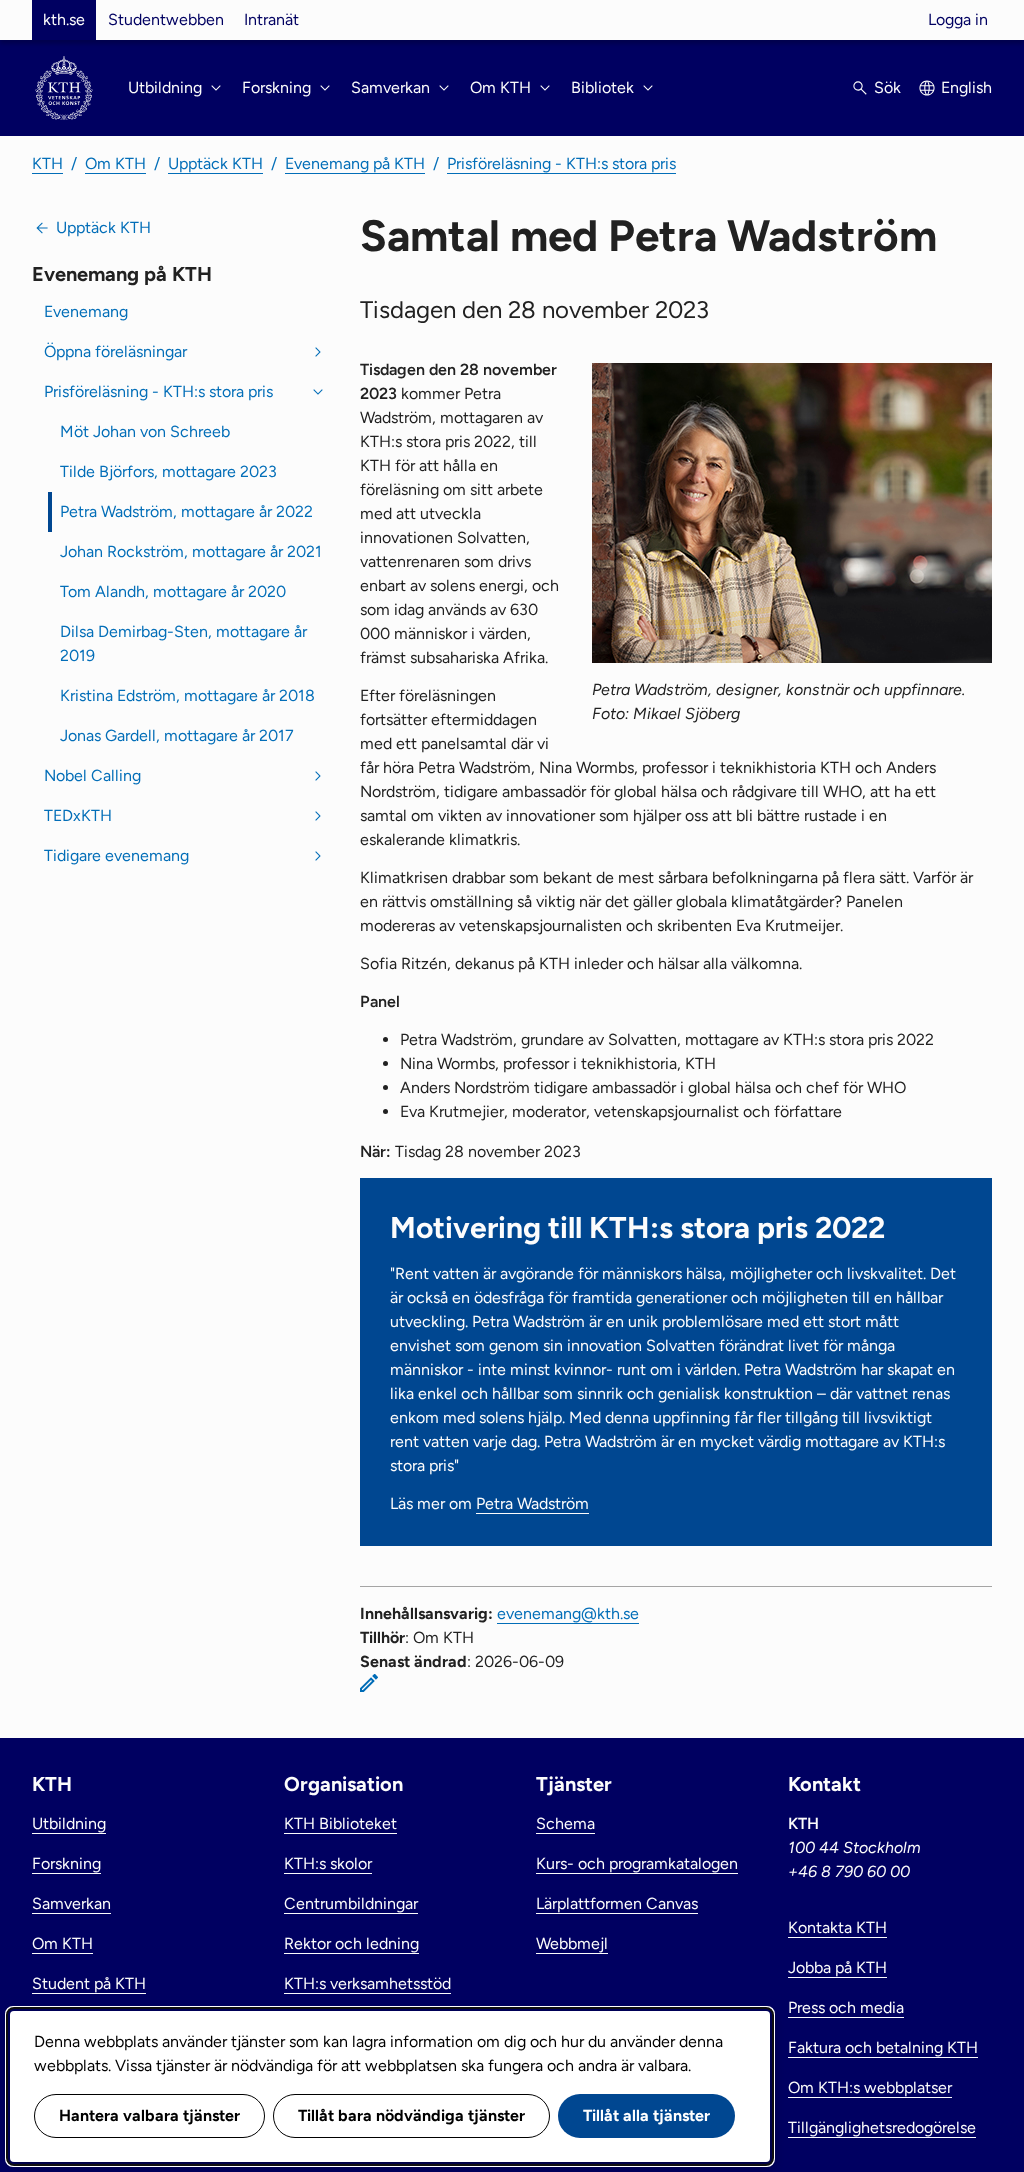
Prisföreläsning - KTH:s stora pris (561, 163)
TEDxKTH (78, 815)
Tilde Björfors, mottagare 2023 (168, 471)
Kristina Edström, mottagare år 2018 (187, 695)
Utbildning (69, 1823)
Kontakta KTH (837, 1927)
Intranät (271, 19)
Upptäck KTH (215, 163)
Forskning (66, 1863)
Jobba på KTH (837, 1967)
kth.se (64, 19)
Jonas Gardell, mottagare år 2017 (177, 735)
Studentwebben (166, 19)
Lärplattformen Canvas (617, 1903)
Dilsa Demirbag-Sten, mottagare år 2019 (183, 643)
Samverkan (71, 1903)
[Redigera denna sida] (369, 1683)
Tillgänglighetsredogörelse (882, 2127)
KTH (47, 163)
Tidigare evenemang (116, 855)
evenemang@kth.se (568, 1613)
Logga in (958, 19)
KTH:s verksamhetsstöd (367, 1983)
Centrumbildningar (351, 1903)
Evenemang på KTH (355, 163)
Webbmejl (572, 1943)
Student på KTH (89, 1983)
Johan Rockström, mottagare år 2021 (191, 551)
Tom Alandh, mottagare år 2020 (173, 591)
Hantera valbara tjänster (149, 2115)
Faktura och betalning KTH (883, 2047)
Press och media (846, 2007)
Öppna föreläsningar (115, 351)
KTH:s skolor (328, 1863)
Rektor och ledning (351, 1943)
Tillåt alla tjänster (646, 2115)
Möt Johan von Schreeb (145, 431)
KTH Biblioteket (340, 1823)
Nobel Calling (92, 775)
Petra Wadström (532, 1503)
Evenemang (86, 311)
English (966, 87)
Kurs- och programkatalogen (637, 1863)
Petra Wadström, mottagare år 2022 (186, 511)
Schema (565, 1823)
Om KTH (115, 163)
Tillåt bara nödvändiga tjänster (411, 2115)
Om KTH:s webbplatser (870, 2087)
